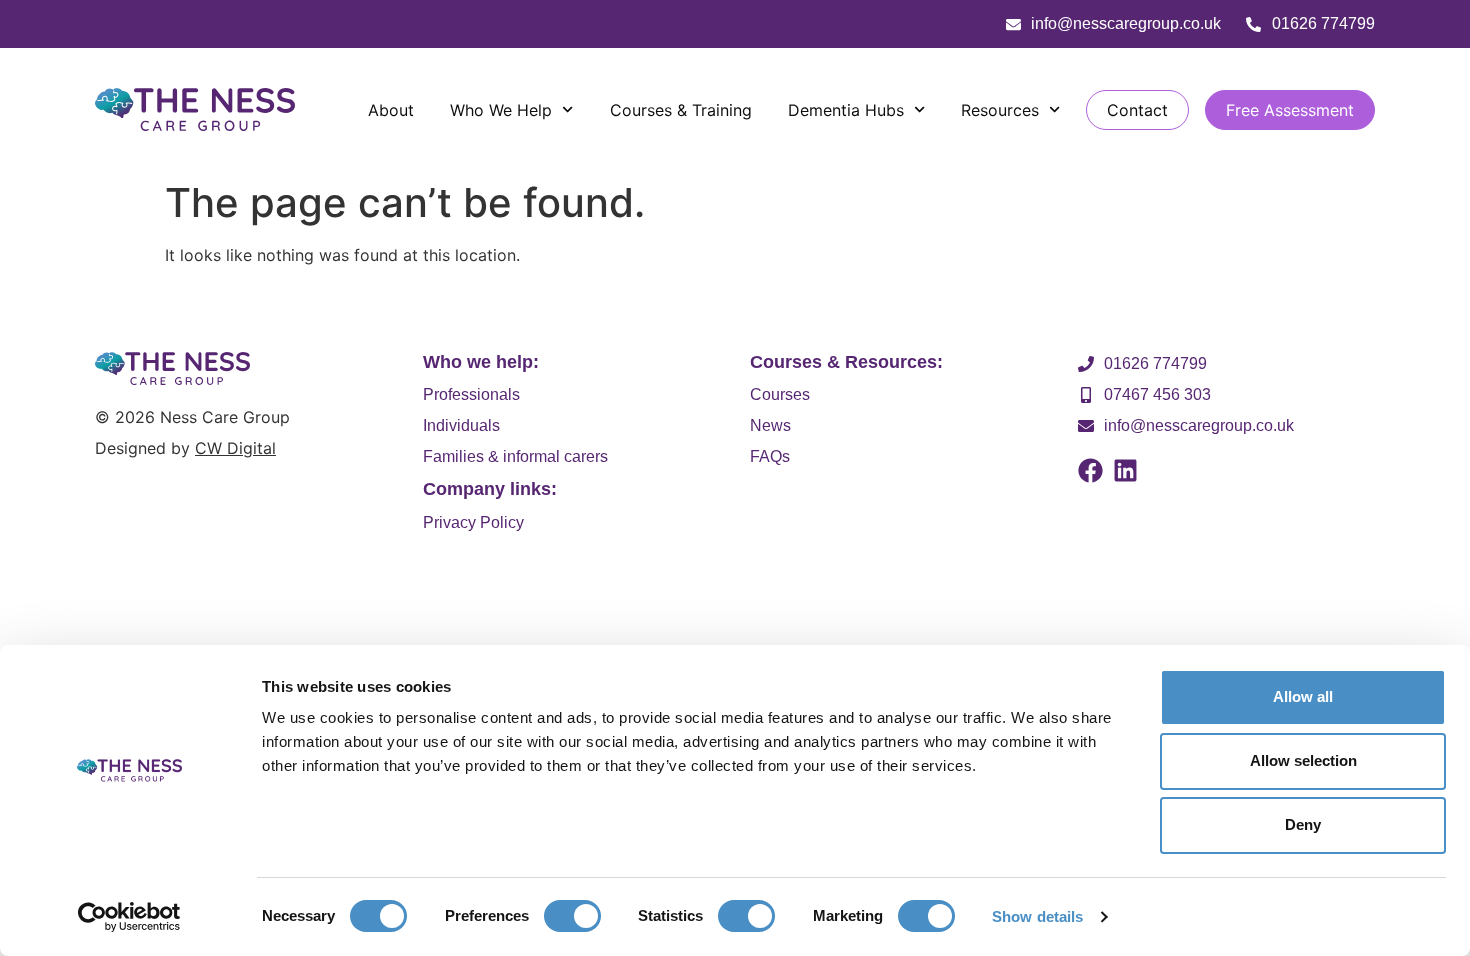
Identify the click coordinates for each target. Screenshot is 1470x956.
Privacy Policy (473, 522)
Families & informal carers (515, 456)
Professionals (471, 394)
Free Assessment (1290, 110)
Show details (1037, 916)
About (391, 110)
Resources (1000, 110)
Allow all (1303, 696)
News (770, 425)
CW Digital (235, 448)
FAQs (770, 456)
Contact (1137, 110)
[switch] (572, 916)
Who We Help (501, 110)
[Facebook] (1090, 470)
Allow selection (1303, 760)
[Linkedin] (1125, 470)
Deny (1303, 824)
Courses (780, 394)
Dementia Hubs (846, 110)
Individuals (461, 425)
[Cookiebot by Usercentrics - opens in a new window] (129, 917)
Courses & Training (681, 110)
